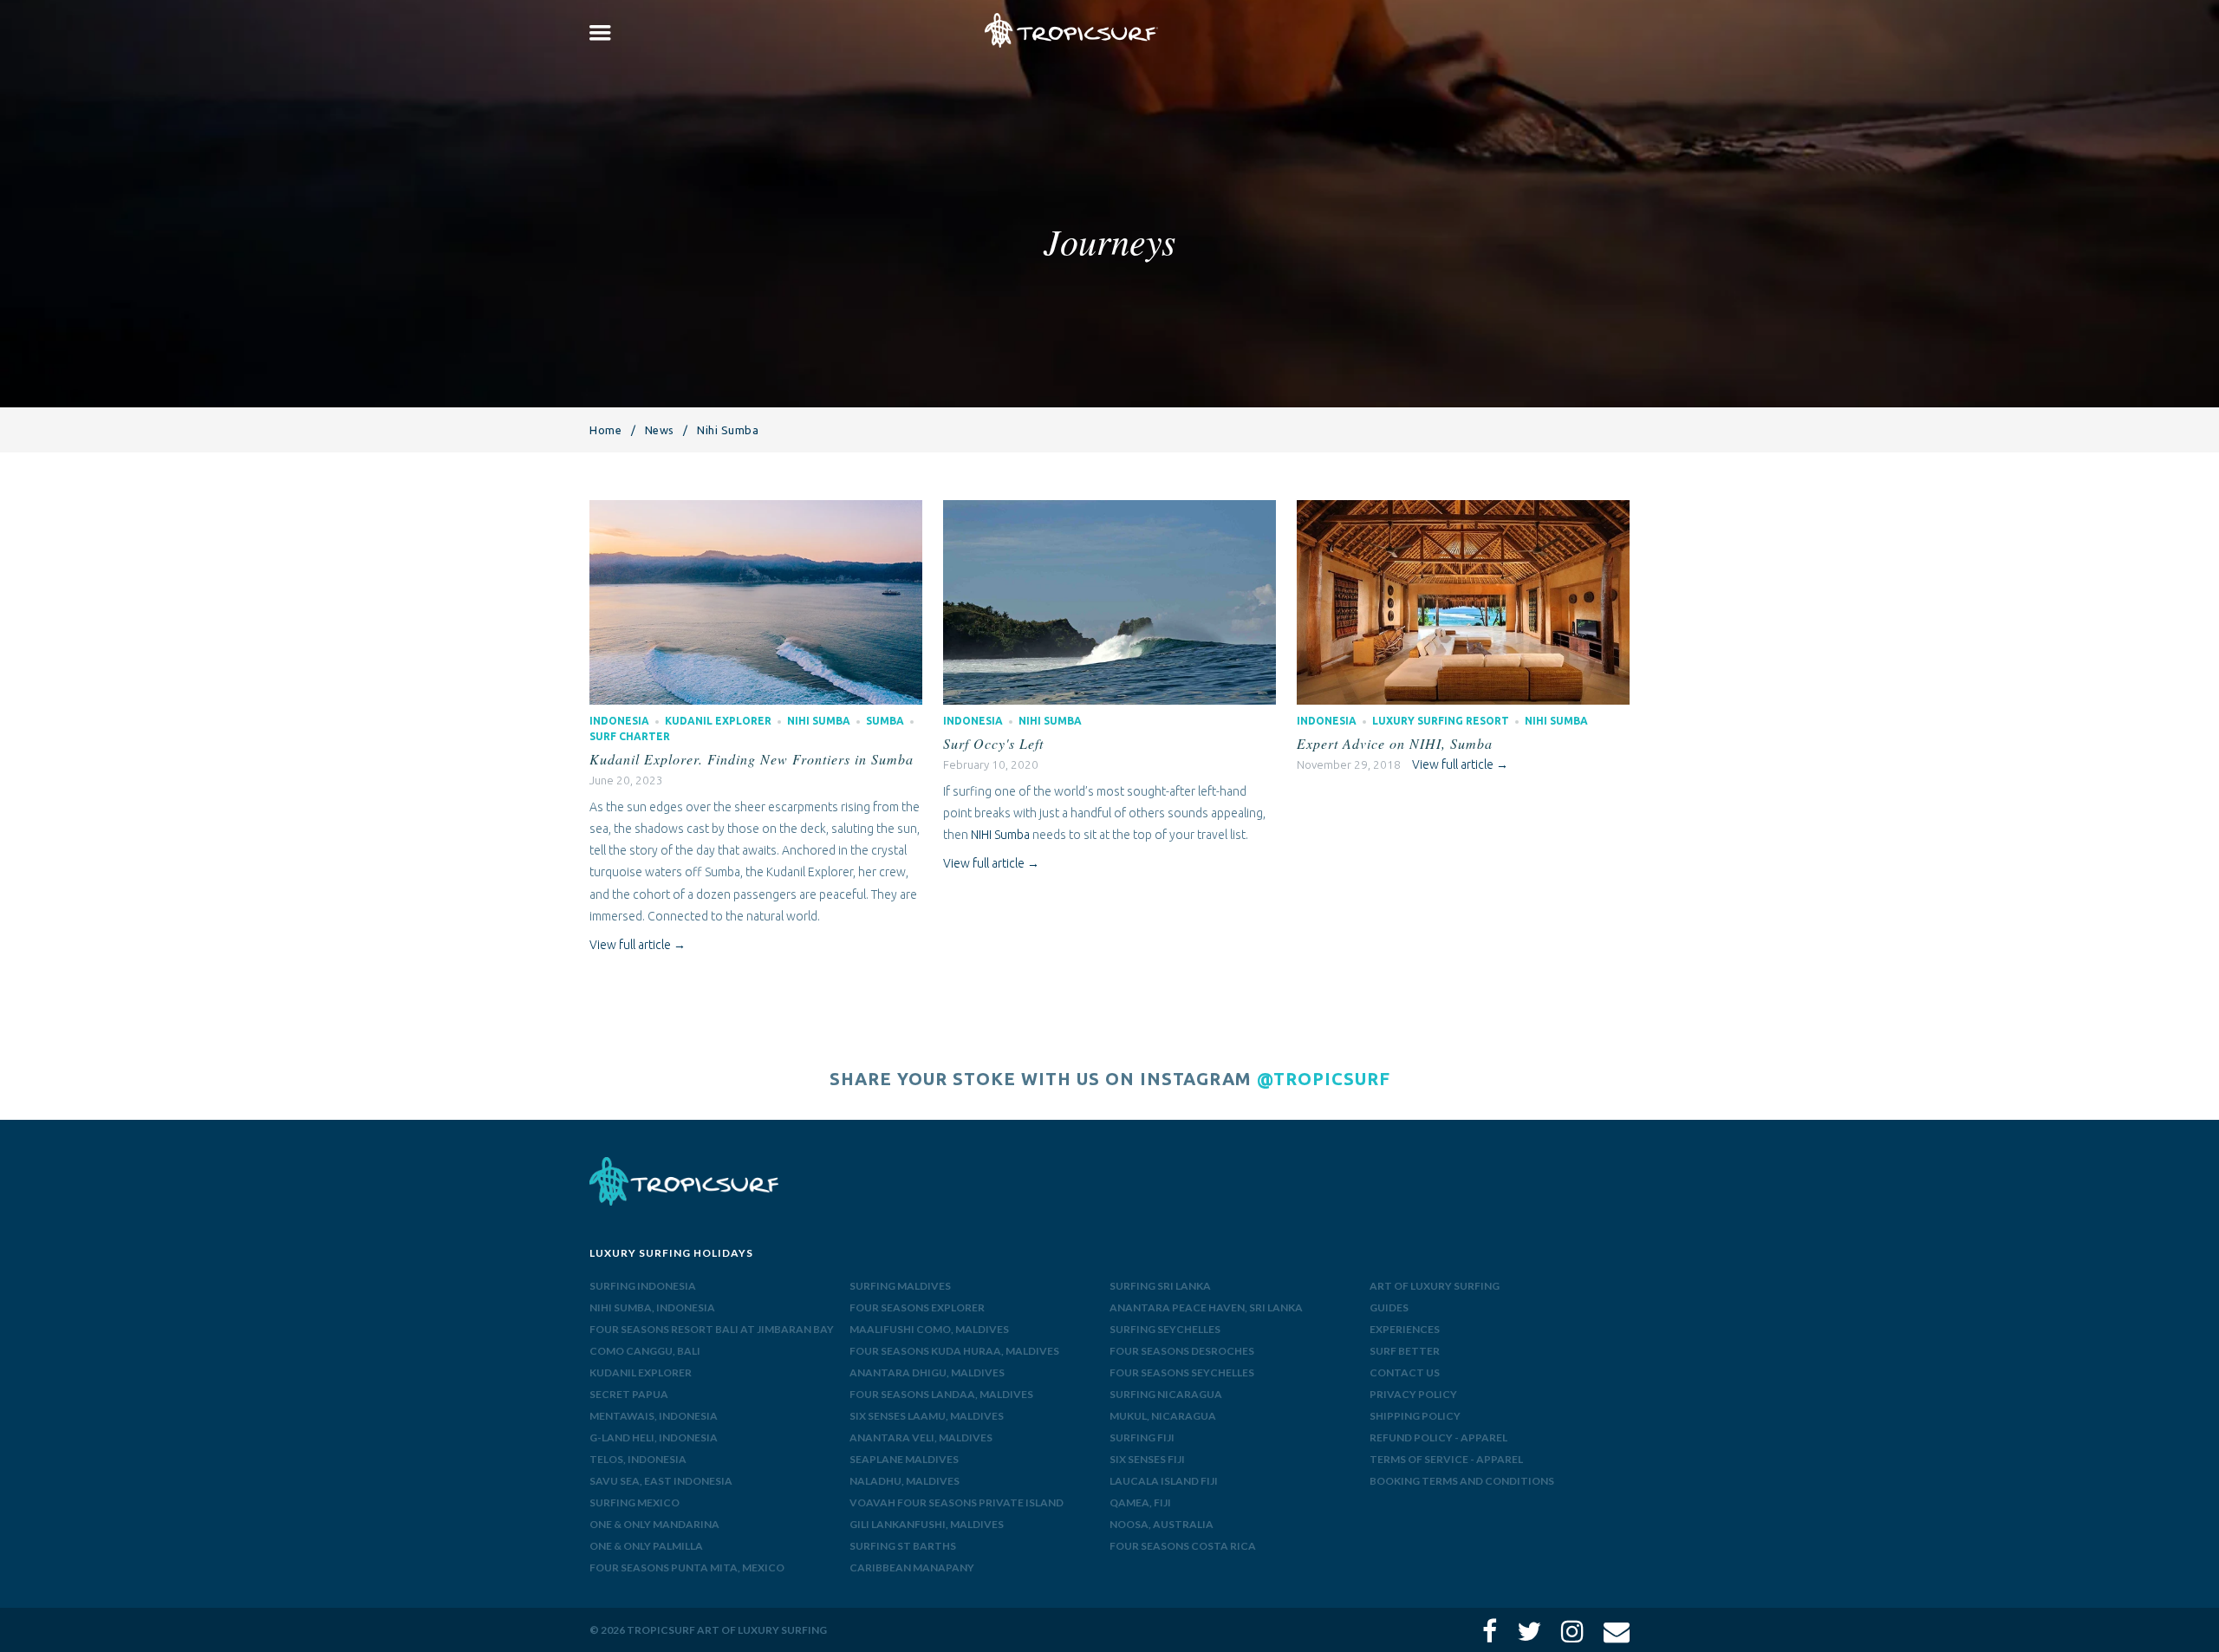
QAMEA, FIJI (1140, 1502)
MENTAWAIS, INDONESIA (654, 1416)
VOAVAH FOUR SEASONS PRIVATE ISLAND (957, 1502)
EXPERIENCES (1405, 1329)
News (660, 430)
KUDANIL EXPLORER (641, 1372)
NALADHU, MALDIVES (905, 1481)
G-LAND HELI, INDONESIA (654, 1437)
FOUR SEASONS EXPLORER (917, 1307)
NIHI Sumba (1000, 835)
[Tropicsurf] (1071, 30)
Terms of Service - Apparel (1446, 1459)
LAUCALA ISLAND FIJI (1164, 1481)
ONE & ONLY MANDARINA (654, 1524)
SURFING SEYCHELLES (1165, 1329)
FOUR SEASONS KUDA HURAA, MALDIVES (954, 1351)
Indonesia (619, 721)
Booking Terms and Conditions (1462, 1481)
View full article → (638, 945)
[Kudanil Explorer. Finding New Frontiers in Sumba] (755, 511)
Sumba (885, 721)
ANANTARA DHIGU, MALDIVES (927, 1372)
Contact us (1405, 1372)
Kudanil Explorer (718, 721)
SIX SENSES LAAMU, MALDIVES (927, 1416)
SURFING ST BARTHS (903, 1546)
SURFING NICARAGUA (1166, 1394)
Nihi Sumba (819, 721)
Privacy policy (1413, 1394)
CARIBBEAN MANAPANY (912, 1567)
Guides (1389, 1307)
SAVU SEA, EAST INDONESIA (661, 1481)
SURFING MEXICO (634, 1502)
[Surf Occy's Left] (1109, 511)
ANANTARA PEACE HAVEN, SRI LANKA (1206, 1307)
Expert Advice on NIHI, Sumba (1395, 743)
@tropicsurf (1324, 1079)
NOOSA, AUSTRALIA (1162, 1524)
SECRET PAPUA (629, 1394)
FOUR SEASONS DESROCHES (1182, 1351)
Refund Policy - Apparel (1438, 1437)
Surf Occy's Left (993, 743)
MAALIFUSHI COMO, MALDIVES (929, 1329)
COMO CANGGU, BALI (645, 1351)
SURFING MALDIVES (900, 1286)
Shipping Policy (1415, 1416)
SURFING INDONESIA (643, 1286)
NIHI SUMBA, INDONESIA (652, 1307)
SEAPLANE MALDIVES (904, 1459)
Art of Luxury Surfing (1435, 1286)
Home (605, 430)
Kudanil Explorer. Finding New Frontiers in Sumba (752, 759)
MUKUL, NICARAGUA (1163, 1416)
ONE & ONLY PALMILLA (646, 1546)
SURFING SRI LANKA (1160, 1286)
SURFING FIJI (1142, 1437)
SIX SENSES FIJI (1147, 1459)
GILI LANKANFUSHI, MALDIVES (927, 1524)
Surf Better (1405, 1351)
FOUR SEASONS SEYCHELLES (1182, 1372)
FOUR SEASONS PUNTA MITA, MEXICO (687, 1567)
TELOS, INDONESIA (638, 1459)
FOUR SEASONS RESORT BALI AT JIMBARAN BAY (712, 1329)
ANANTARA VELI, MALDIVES (921, 1437)
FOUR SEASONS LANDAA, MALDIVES (941, 1394)
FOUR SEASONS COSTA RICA (1183, 1546)
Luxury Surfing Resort (1441, 721)
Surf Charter (630, 736)
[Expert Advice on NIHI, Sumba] (1463, 511)
